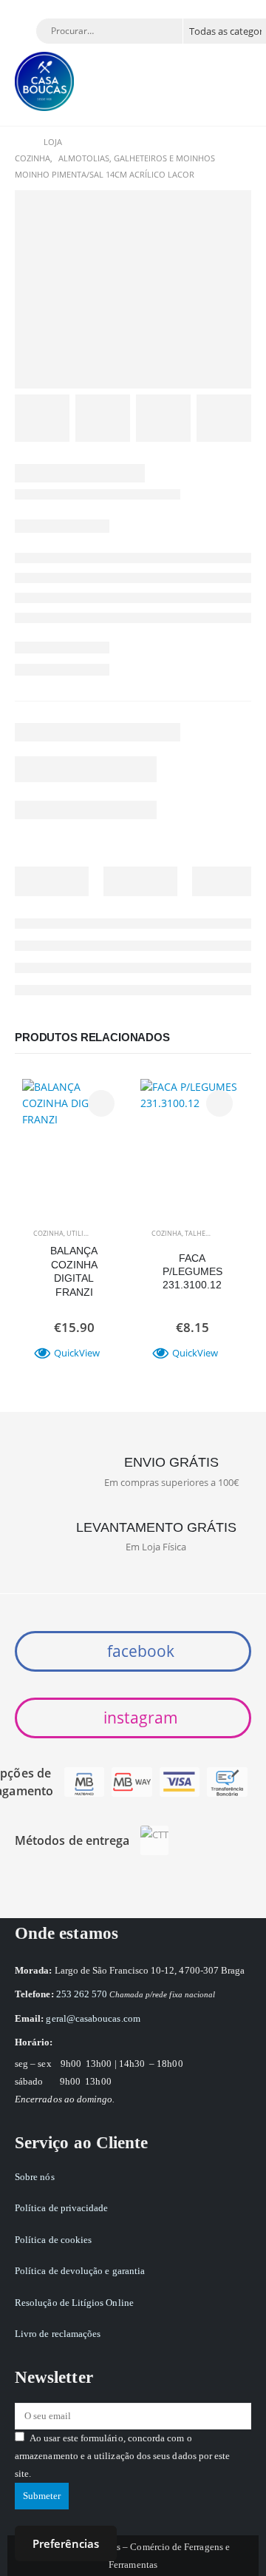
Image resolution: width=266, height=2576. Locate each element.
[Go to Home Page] (19, 142)
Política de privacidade (62, 2208)
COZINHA (48, 1233)
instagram (139, 1718)
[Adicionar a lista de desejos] (108, 1234)
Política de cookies (53, 2240)
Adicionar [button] (101, 1103)
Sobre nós (35, 2177)
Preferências (66, 2543)
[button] (26, 33)
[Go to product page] (74, 1131)
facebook (139, 1651)
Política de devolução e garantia (80, 2271)
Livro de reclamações (58, 2334)
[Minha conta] (233, 77)
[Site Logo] (44, 81)
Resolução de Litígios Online (74, 2303)
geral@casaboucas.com (93, 2018)
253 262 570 (82, 1994)
